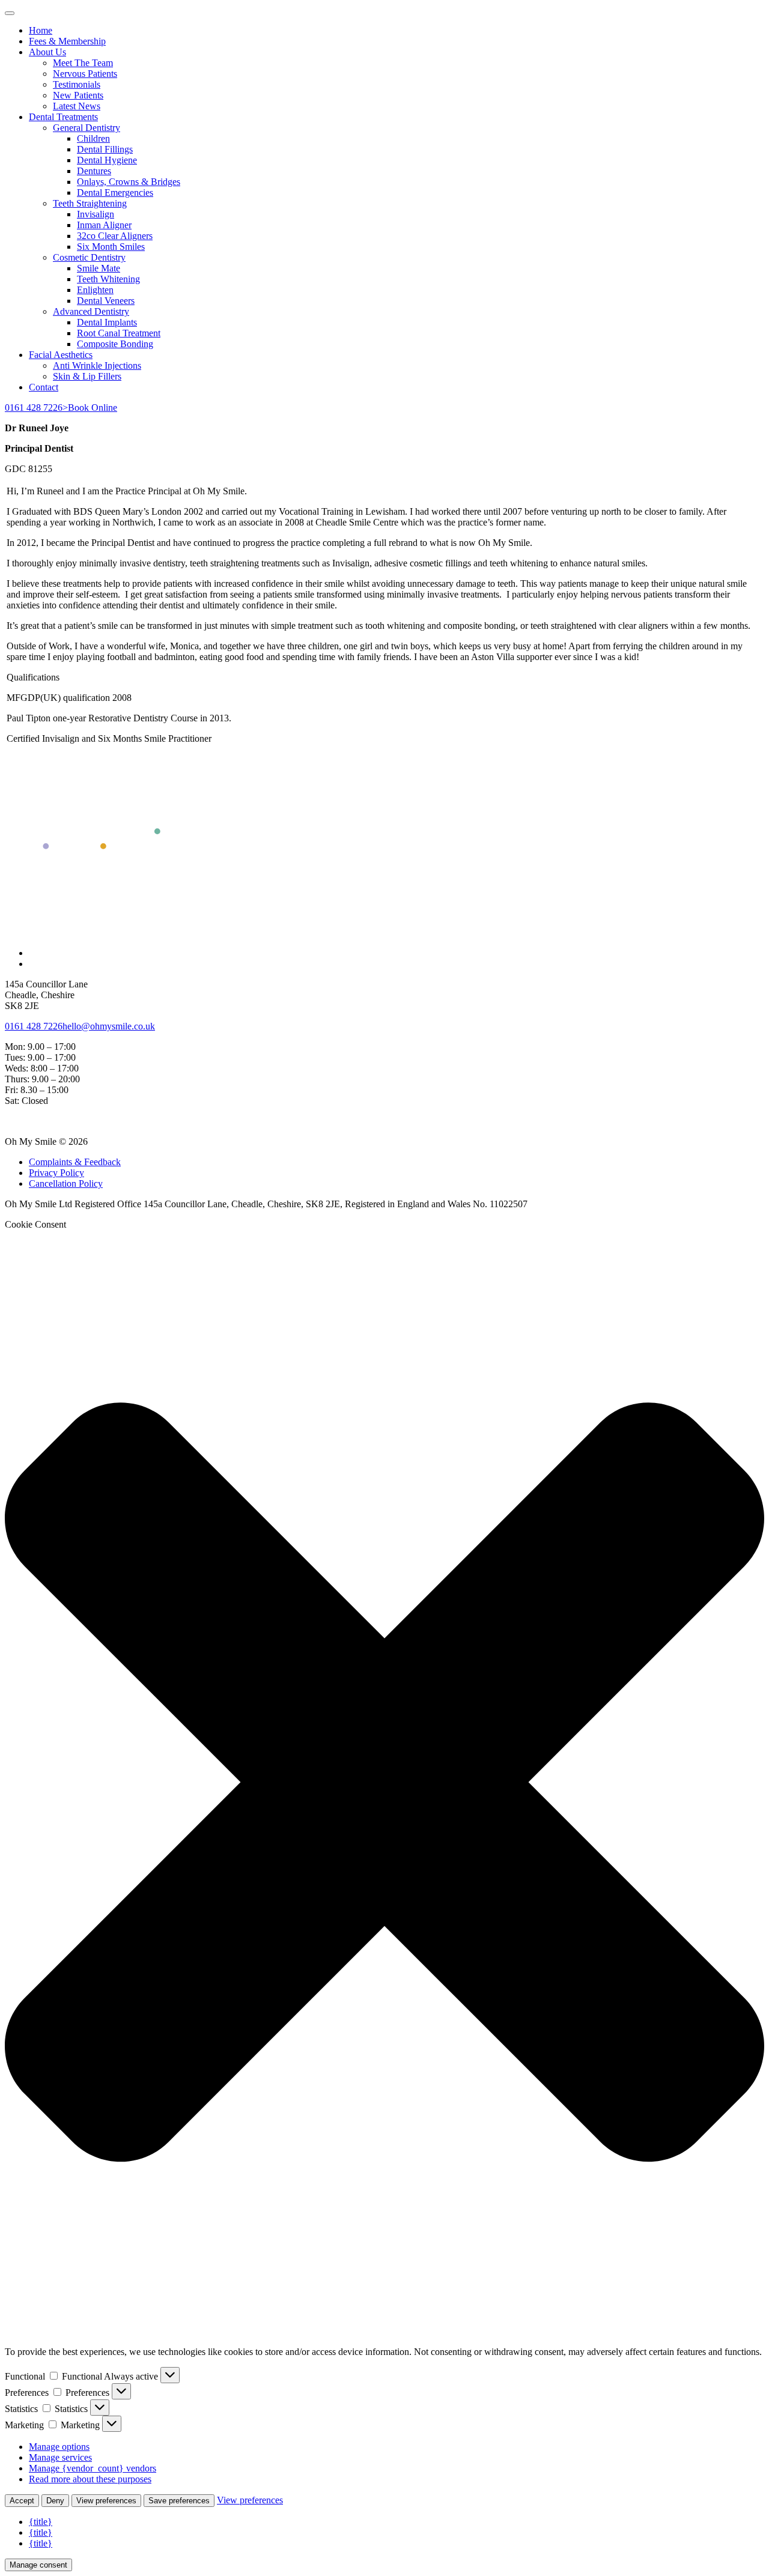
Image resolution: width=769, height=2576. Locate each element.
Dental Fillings (105, 149)
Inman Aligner (104, 225)
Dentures (94, 171)
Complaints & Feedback (75, 1162)
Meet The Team (83, 63)
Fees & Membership (67, 41)
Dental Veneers (106, 301)
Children (93, 138)
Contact (44, 387)
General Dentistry (87, 128)
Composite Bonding (115, 344)
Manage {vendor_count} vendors (93, 2468)
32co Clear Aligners (115, 236)
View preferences (106, 2501)
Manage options (59, 2447)
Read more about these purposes (90, 2479)
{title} (41, 2522)
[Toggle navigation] (10, 13)
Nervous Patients (85, 74)
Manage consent (38, 2565)
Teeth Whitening (108, 279)
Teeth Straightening (90, 203)
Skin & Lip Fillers (87, 376)
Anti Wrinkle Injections (97, 365)
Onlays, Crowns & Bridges (129, 182)
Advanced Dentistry (91, 311)
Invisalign (96, 214)
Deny (55, 2501)
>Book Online (90, 408)
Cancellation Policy (66, 1183)
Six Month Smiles (111, 247)
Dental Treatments (63, 117)
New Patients (78, 95)
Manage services (60, 2457)
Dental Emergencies (115, 192)
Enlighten (95, 290)
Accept (22, 2501)
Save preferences (179, 2501)
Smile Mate (99, 268)
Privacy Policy (56, 1173)
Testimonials (77, 84)
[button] (384, 1784)
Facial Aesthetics (61, 355)
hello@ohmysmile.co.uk (109, 1026)
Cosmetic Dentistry (89, 257)
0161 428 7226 (34, 408)
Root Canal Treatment (119, 333)
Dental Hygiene (107, 160)
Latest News (77, 106)
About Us (47, 52)
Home (41, 30)
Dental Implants (107, 322)
